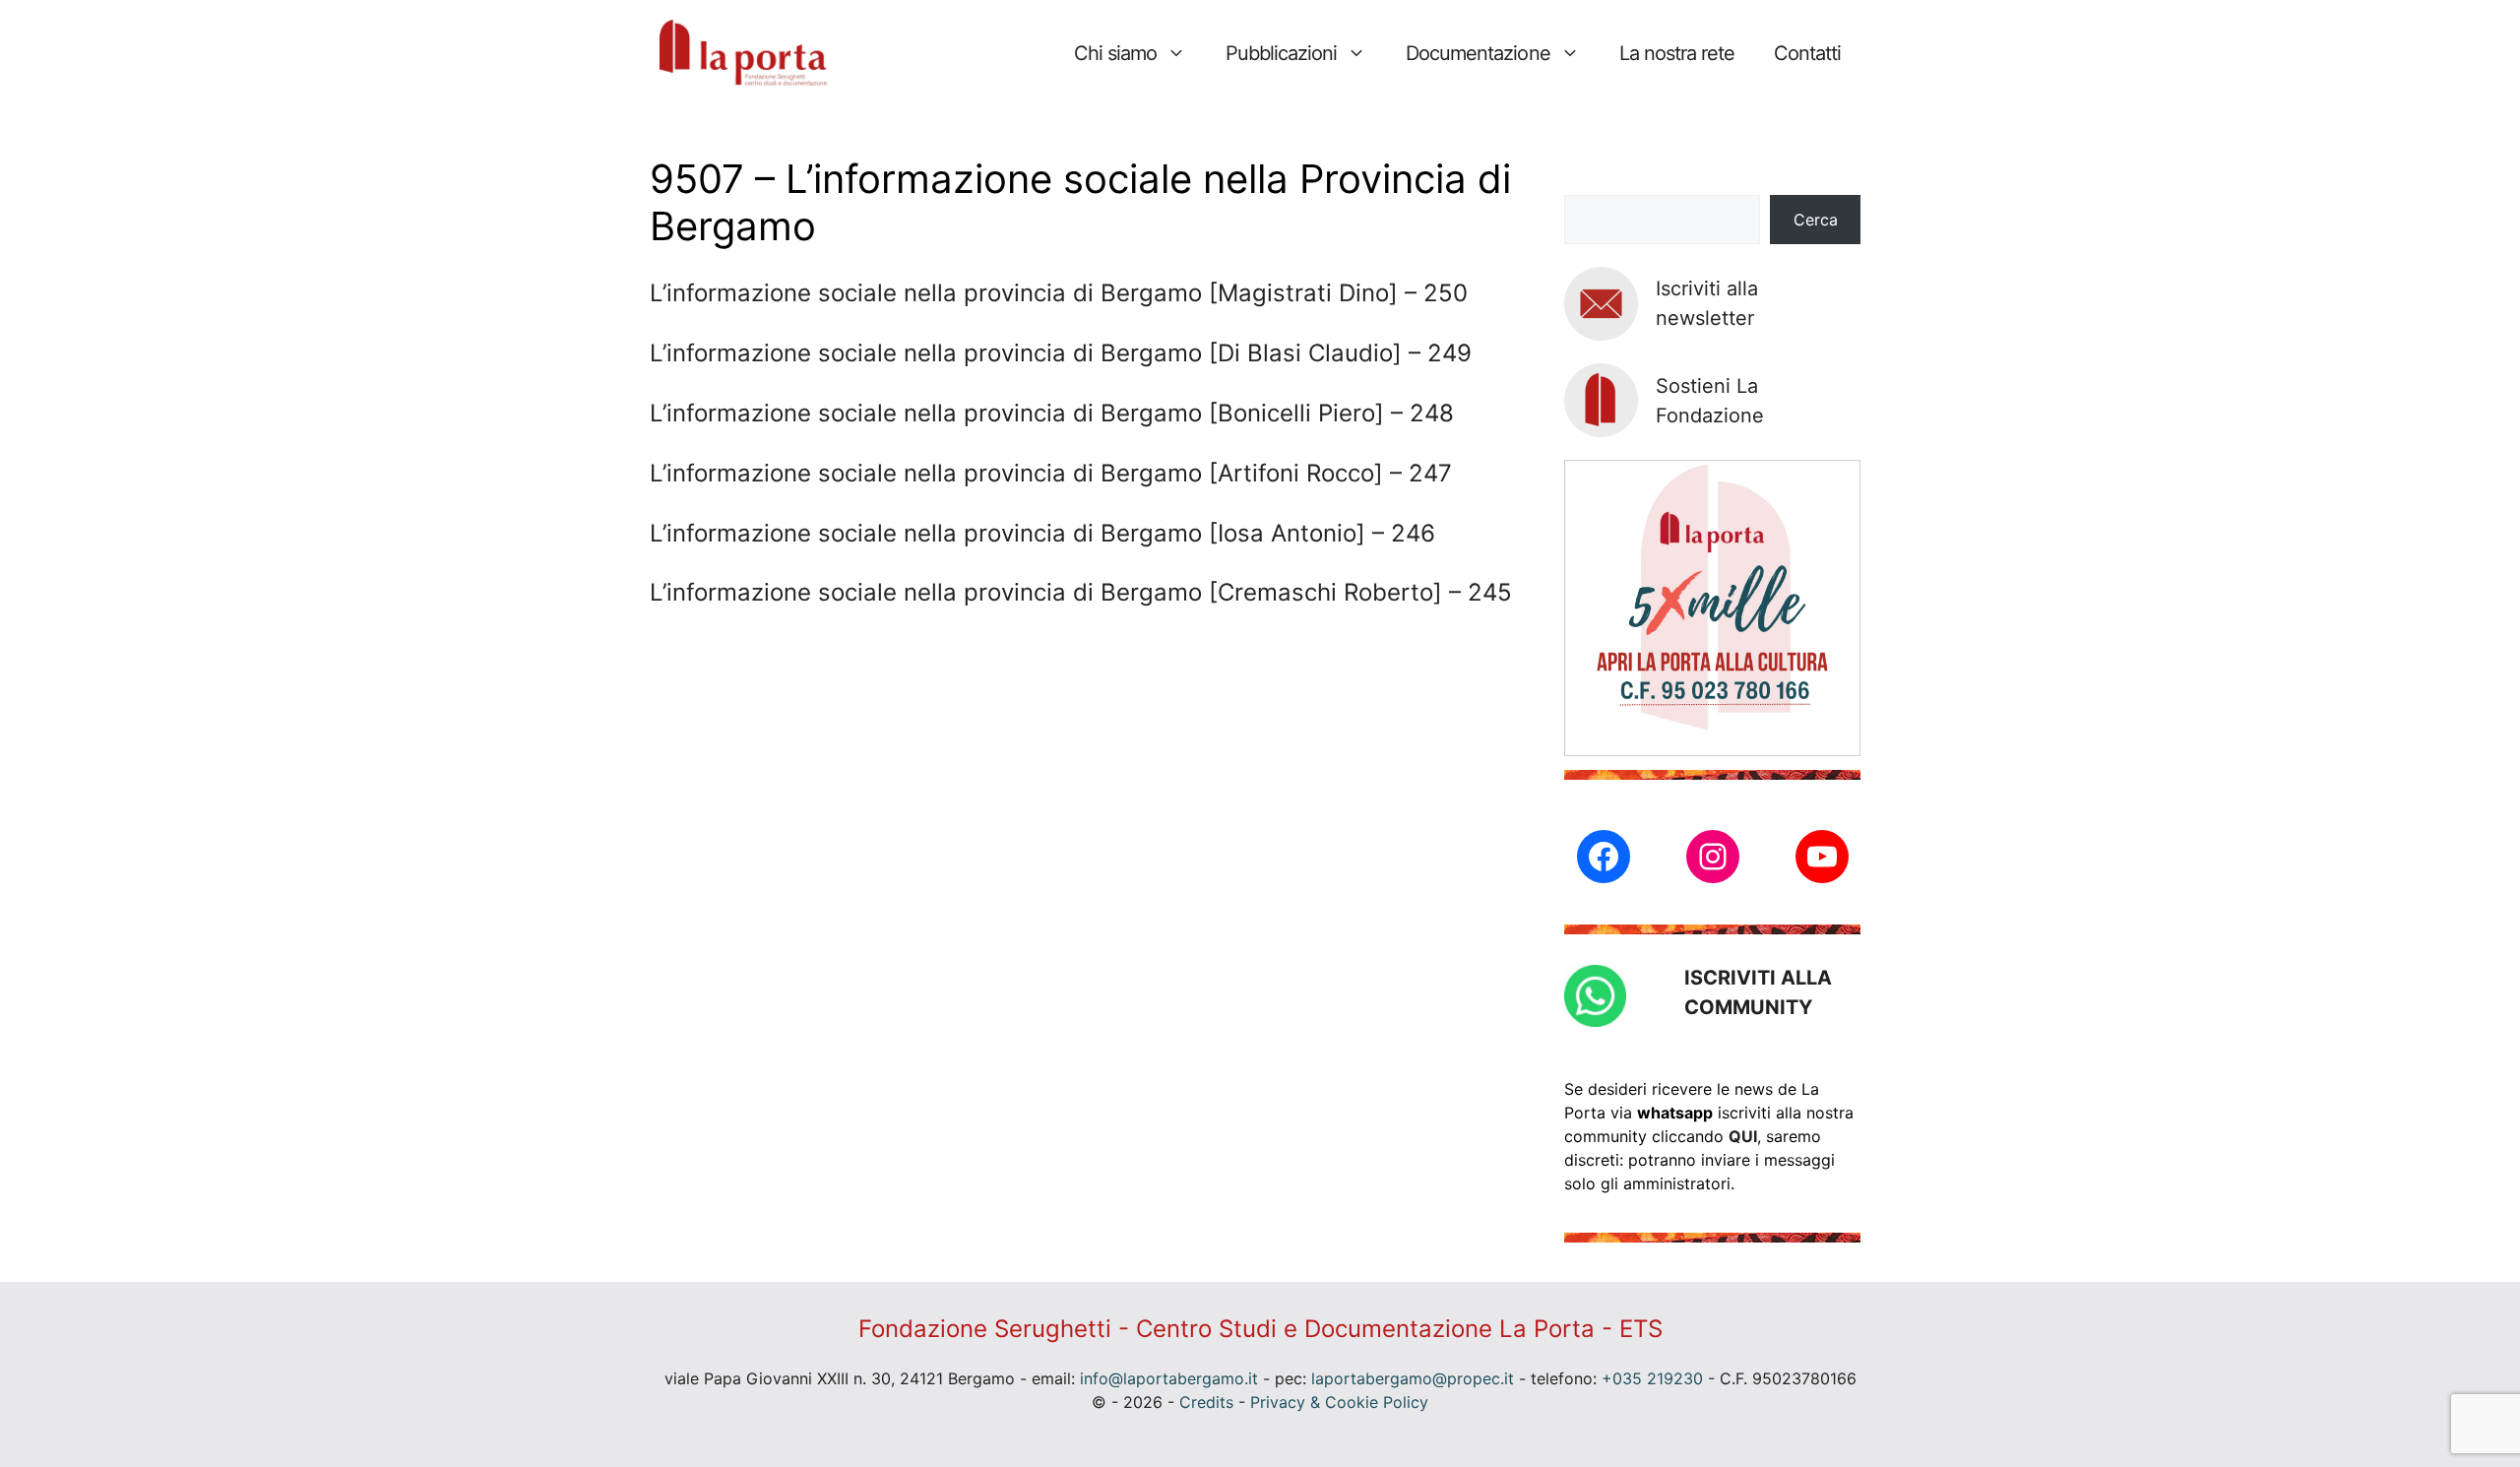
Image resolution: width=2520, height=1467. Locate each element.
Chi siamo (1115, 53)
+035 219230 (1652, 1378)
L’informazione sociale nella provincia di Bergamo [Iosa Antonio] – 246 (1042, 533)
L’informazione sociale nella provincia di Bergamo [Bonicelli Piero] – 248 (1052, 413)
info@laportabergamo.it (1169, 1378)
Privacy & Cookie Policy (1339, 1402)
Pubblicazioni (1281, 53)
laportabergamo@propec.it (1413, 1378)
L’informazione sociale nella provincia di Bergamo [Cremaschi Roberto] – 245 (1081, 592)
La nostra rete (1677, 53)
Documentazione (1478, 53)
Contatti (1807, 53)
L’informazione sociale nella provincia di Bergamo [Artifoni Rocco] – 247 (1051, 473)
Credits (1206, 1402)
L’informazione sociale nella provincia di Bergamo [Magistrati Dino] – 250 (1059, 293)
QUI (1743, 1136)
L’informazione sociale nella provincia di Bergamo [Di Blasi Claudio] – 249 (1061, 353)
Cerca (1816, 220)
